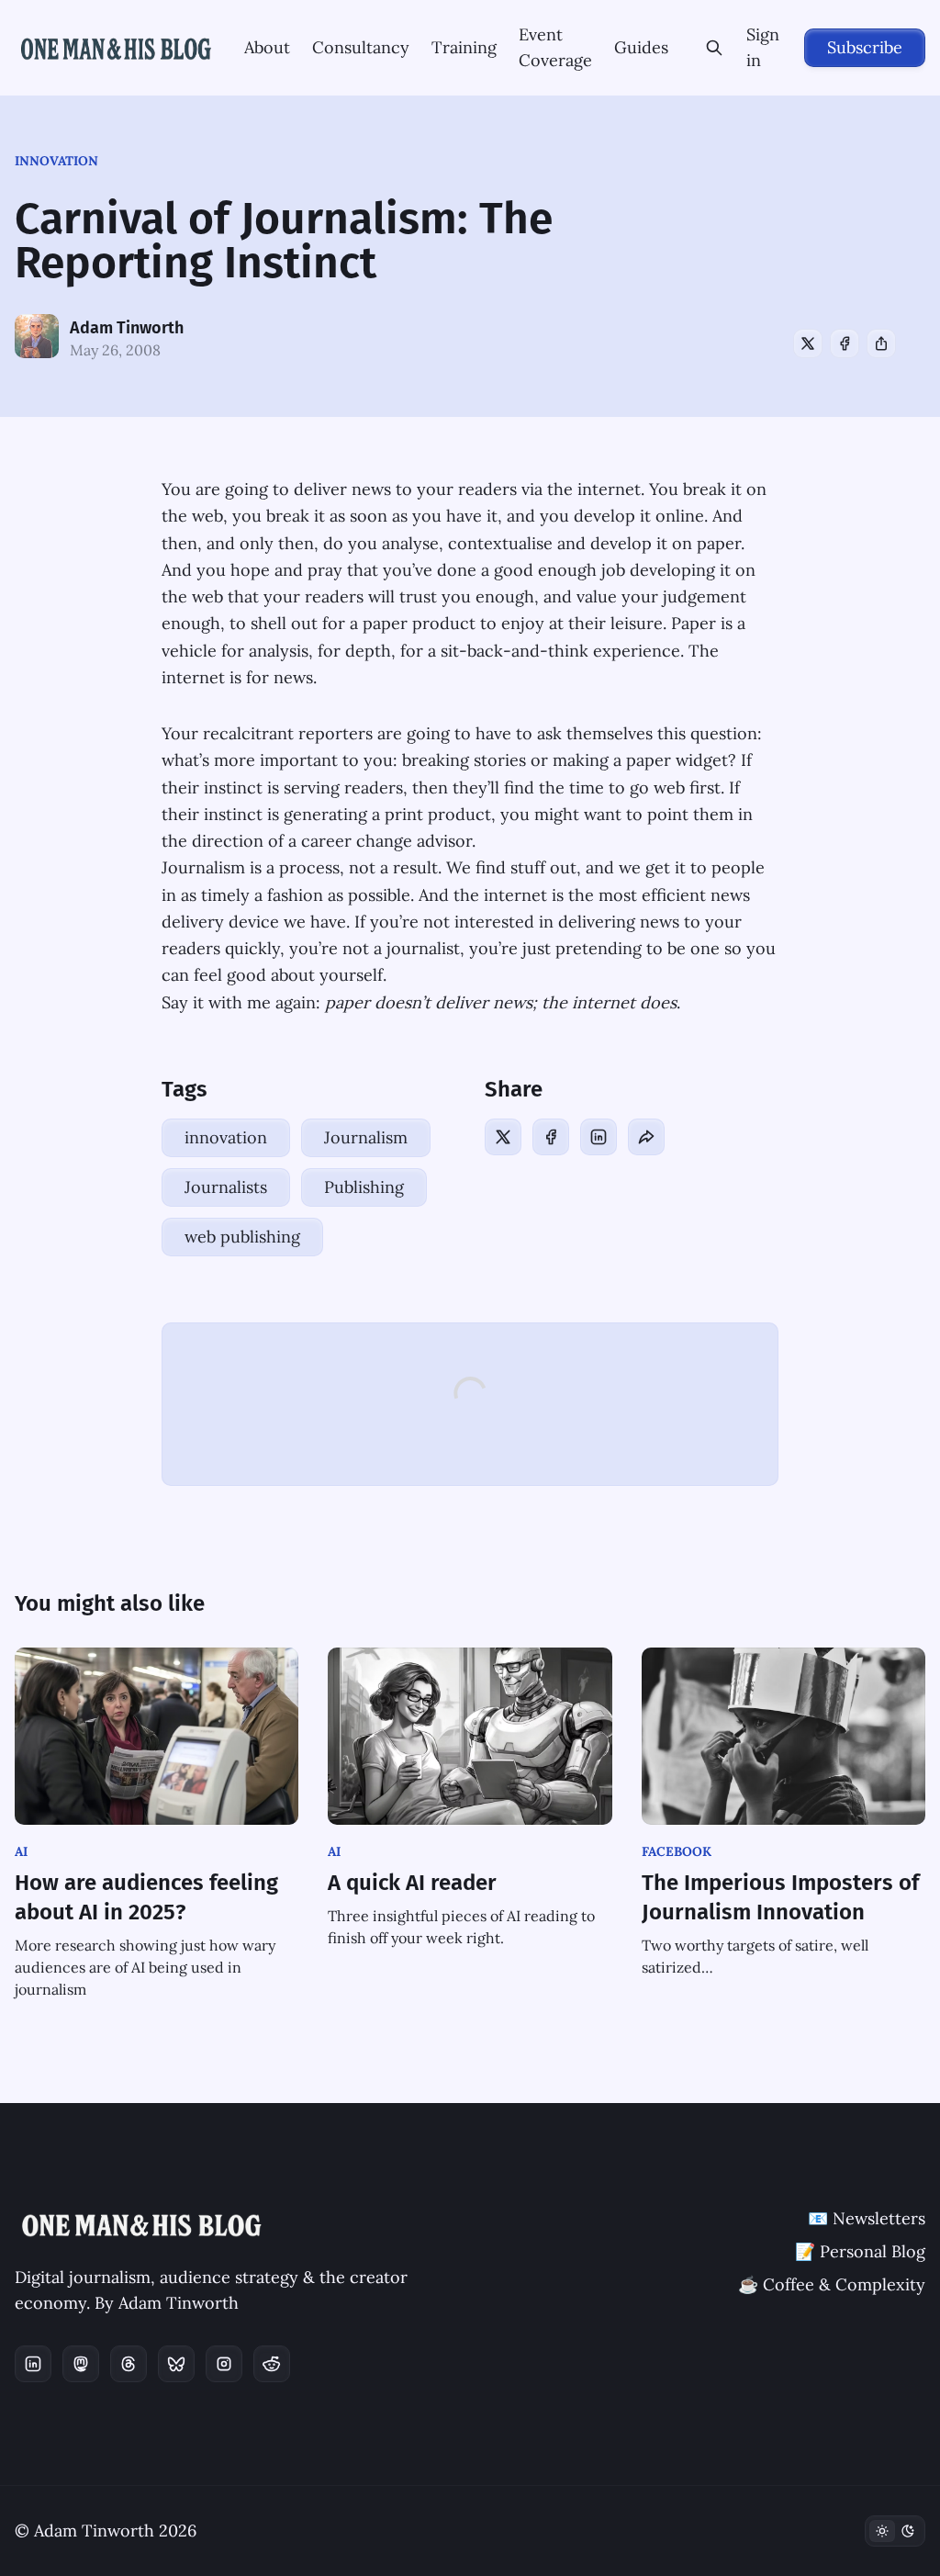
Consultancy (361, 47)
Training (464, 47)
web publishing (242, 1237)
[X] (808, 343)
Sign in (763, 47)
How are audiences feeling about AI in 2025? (146, 1897)
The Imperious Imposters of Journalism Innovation (780, 1897)
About (267, 47)
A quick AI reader (412, 1883)
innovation (56, 161)
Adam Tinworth (127, 328)
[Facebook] (845, 343)
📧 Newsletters (867, 2218)
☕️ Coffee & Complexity (832, 2284)
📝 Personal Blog (860, 2251)
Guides (641, 47)
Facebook (677, 1851)
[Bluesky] (176, 2364)
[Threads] (129, 2364)
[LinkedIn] (599, 1137)
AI (21, 1851)
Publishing (364, 1187)
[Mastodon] (81, 2364)
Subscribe (865, 47)
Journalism (366, 1137)
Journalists (226, 1187)
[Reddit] (272, 2364)
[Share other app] (881, 343)
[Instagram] (224, 2364)
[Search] (715, 48)
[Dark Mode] (895, 2531)
